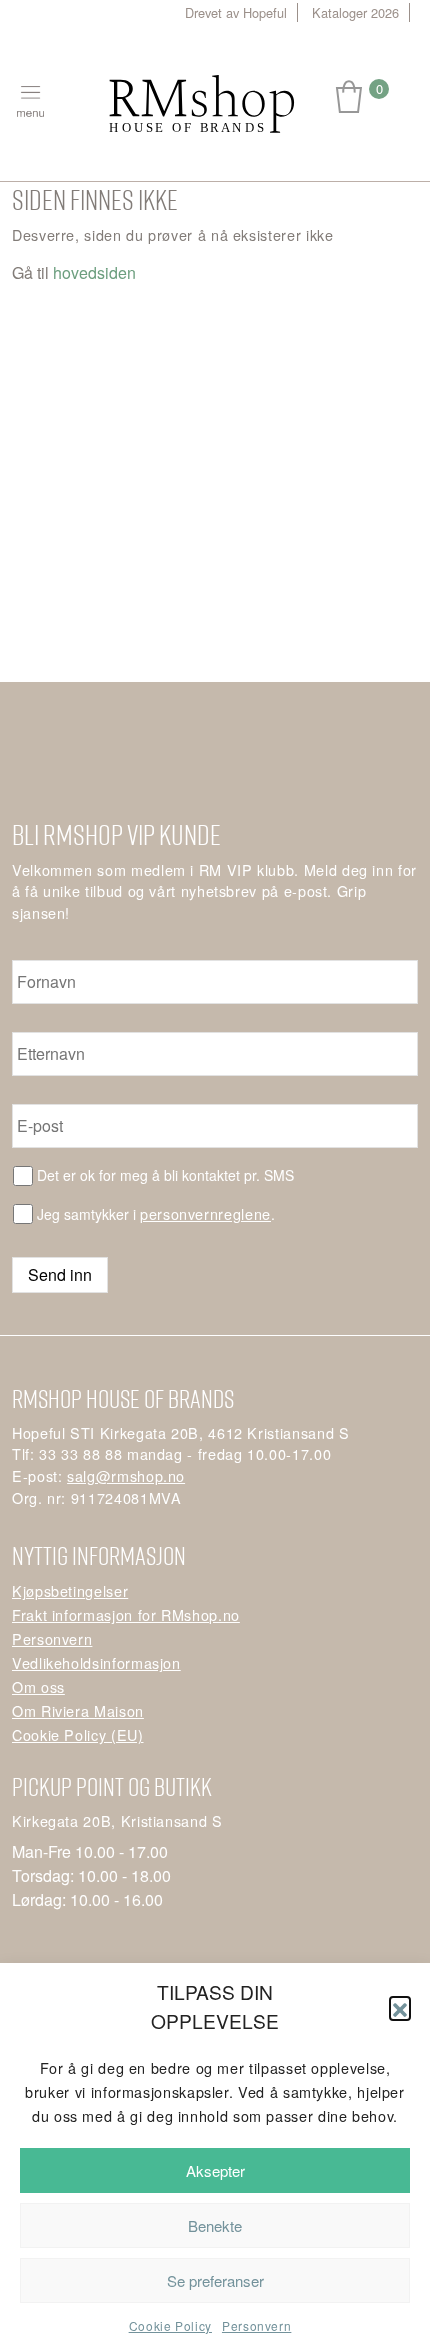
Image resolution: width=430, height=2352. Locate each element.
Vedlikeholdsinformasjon (96, 1662)
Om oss (38, 1686)
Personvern (256, 2325)
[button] (400, 2007)
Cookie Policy (170, 2325)
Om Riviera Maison (78, 1710)
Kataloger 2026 (355, 12)
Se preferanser (215, 2280)
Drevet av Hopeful (236, 12)
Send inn (60, 1274)
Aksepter (215, 2170)
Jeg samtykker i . (156, 1213)
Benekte (215, 2225)
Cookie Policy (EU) (78, 1734)
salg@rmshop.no (126, 1475)
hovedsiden (94, 272)
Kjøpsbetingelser (70, 1590)
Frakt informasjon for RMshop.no (126, 1614)
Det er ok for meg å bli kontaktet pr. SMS (165, 1175)
